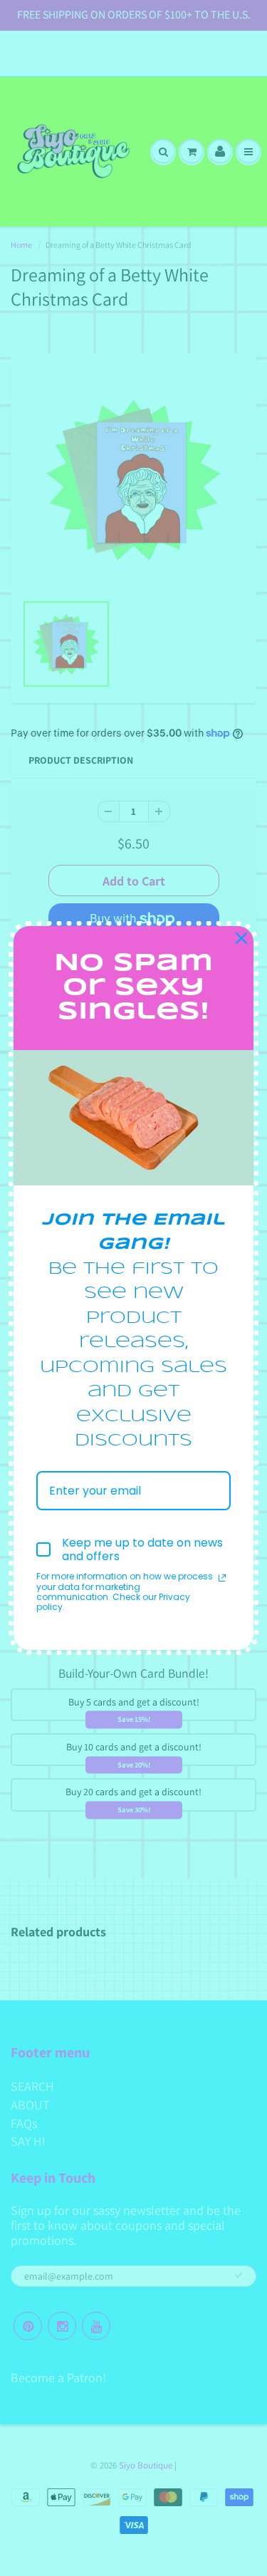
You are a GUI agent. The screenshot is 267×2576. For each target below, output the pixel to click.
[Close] (241, 938)
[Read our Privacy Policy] (222, 1578)
